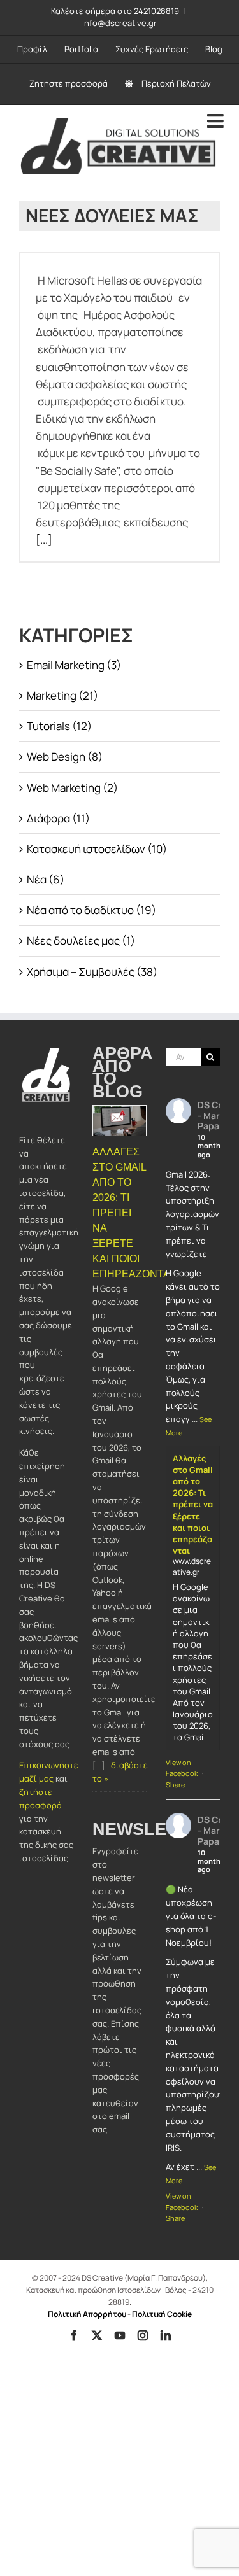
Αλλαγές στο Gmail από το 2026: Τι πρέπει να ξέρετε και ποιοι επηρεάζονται (193, 1505)
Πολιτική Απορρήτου (87, 2314)
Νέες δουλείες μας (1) (81, 940)
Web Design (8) (65, 757)
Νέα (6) (46, 879)
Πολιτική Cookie (162, 2314)
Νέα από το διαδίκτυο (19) (91, 910)
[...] (44, 539)
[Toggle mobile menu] (217, 121)
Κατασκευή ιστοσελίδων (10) (97, 849)
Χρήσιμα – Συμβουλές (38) (92, 972)
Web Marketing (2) (72, 788)
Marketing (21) (62, 695)
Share (175, 1784)
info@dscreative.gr (119, 23)
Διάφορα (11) (58, 818)
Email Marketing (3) (74, 665)
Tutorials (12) (59, 726)
